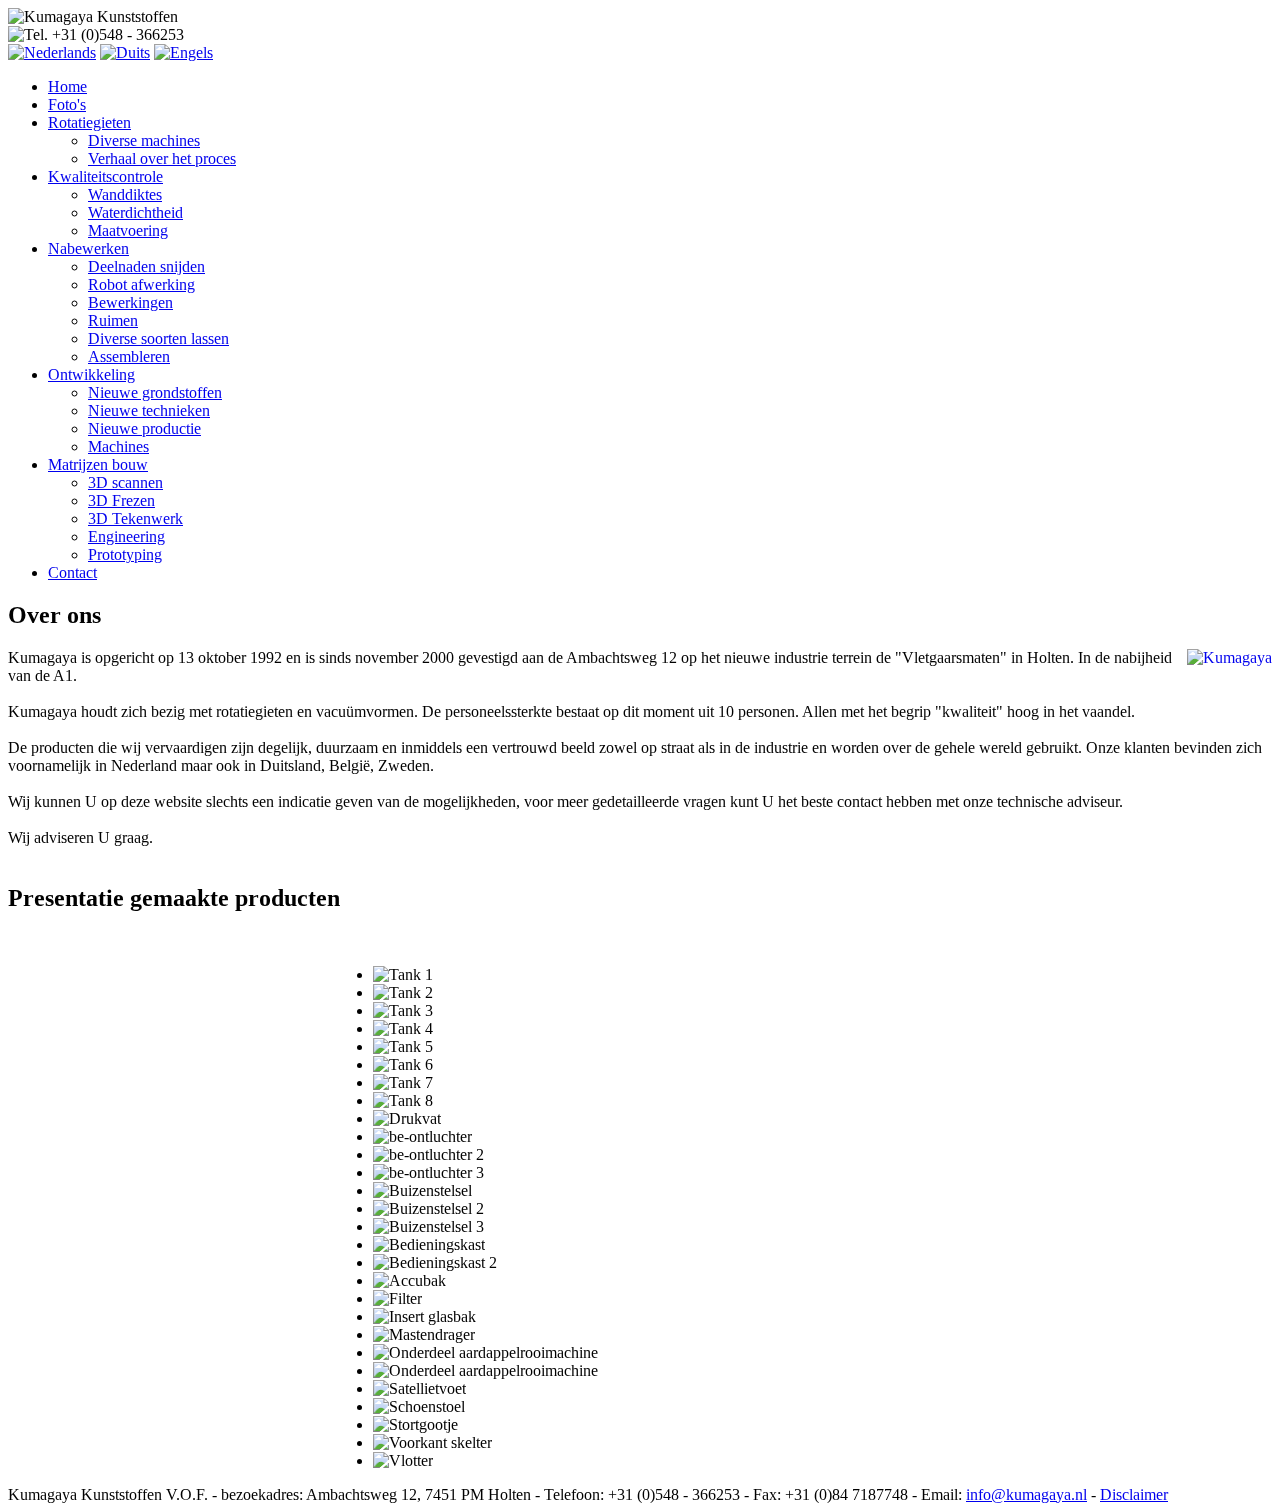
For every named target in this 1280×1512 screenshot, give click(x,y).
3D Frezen (121, 500)
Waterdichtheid (135, 212)
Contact (72, 572)
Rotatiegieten (89, 122)
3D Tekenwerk (135, 518)
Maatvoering (128, 230)
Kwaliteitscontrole (105, 176)
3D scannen (125, 482)
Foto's (67, 104)
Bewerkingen (130, 302)
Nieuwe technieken (149, 410)
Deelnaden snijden (146, 266)
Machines (118, 446)
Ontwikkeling (91, 374)
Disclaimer (1134, 1494)
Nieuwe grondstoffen (155, 392)
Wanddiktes (125, 194)
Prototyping (125, 554)
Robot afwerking (141, 284)
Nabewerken (88, 248)
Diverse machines (144, 140)
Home (67, 86)
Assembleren (129, 356)
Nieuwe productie (144, 428)
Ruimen (113, 320)
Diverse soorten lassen (158, 338)
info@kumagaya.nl (1026, 1494)
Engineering (126, 536)
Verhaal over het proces (162, 158)
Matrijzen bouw (98, 464)
